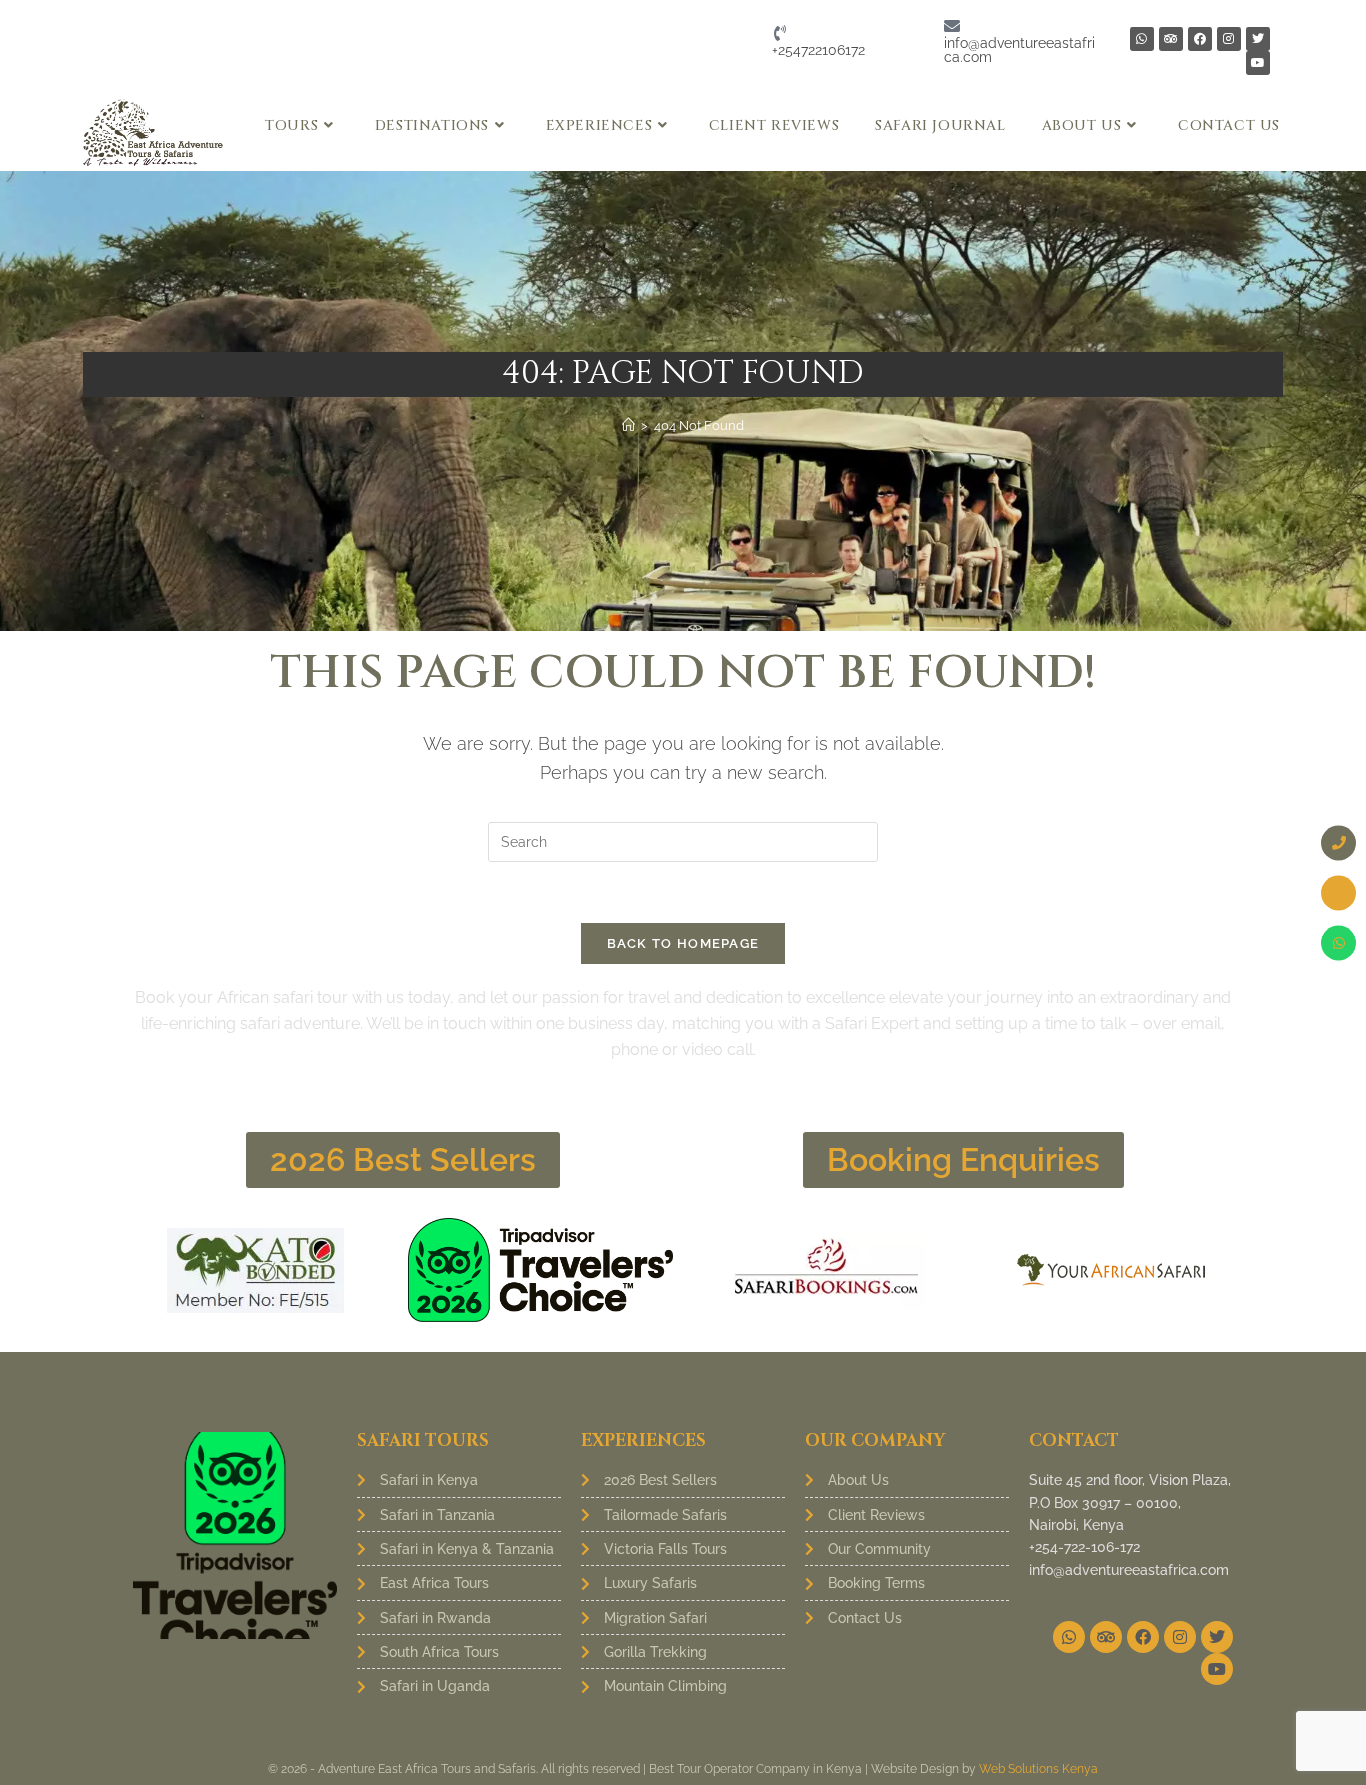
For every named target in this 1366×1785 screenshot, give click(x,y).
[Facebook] (1200, 39)
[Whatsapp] (1142, 39)
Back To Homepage (683, 943)
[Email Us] (1338, 892)
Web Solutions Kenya (1038, 1769)
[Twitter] (1258, 39)
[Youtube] (1258, 63)
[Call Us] (1338, 842)
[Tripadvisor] (1171, 39)
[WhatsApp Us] (1338, 942)
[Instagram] (1229, 39)
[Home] (628, 425)
